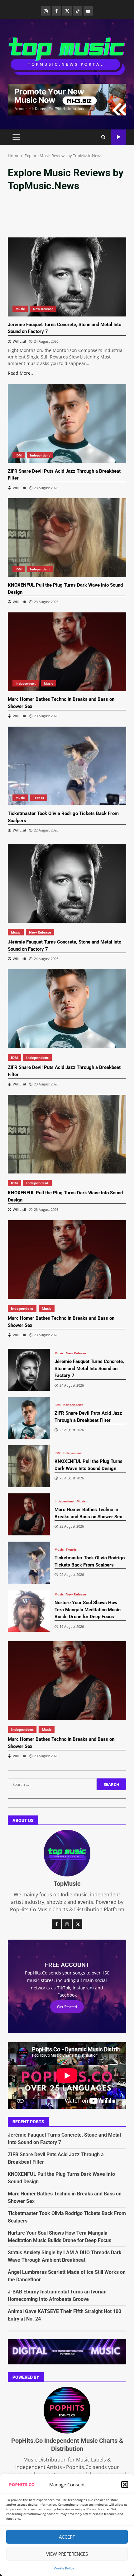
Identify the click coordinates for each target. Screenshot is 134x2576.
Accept (67, 2537)
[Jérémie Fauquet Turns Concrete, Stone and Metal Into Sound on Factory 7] (67, 277)
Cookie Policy (64, 2568)
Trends (38, 798)
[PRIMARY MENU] (16, 137)
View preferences (67, 2554)
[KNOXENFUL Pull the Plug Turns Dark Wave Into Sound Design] (67, 538)
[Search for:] (52, 1784)
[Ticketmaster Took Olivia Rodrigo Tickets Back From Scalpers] (67, 766)
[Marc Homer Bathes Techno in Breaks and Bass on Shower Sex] (67, 652)
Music (20, 309)
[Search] (103, 137)
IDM (19, 455)
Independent (40, 455)
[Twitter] (67, 11)
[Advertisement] (67, 99)
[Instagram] (46, 11)
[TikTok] (78, 11)
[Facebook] (56, 11)
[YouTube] (88, 11)
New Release (43, 309)
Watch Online (119, 137)
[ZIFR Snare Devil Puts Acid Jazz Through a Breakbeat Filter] (67, 423)
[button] (125, 2485)
